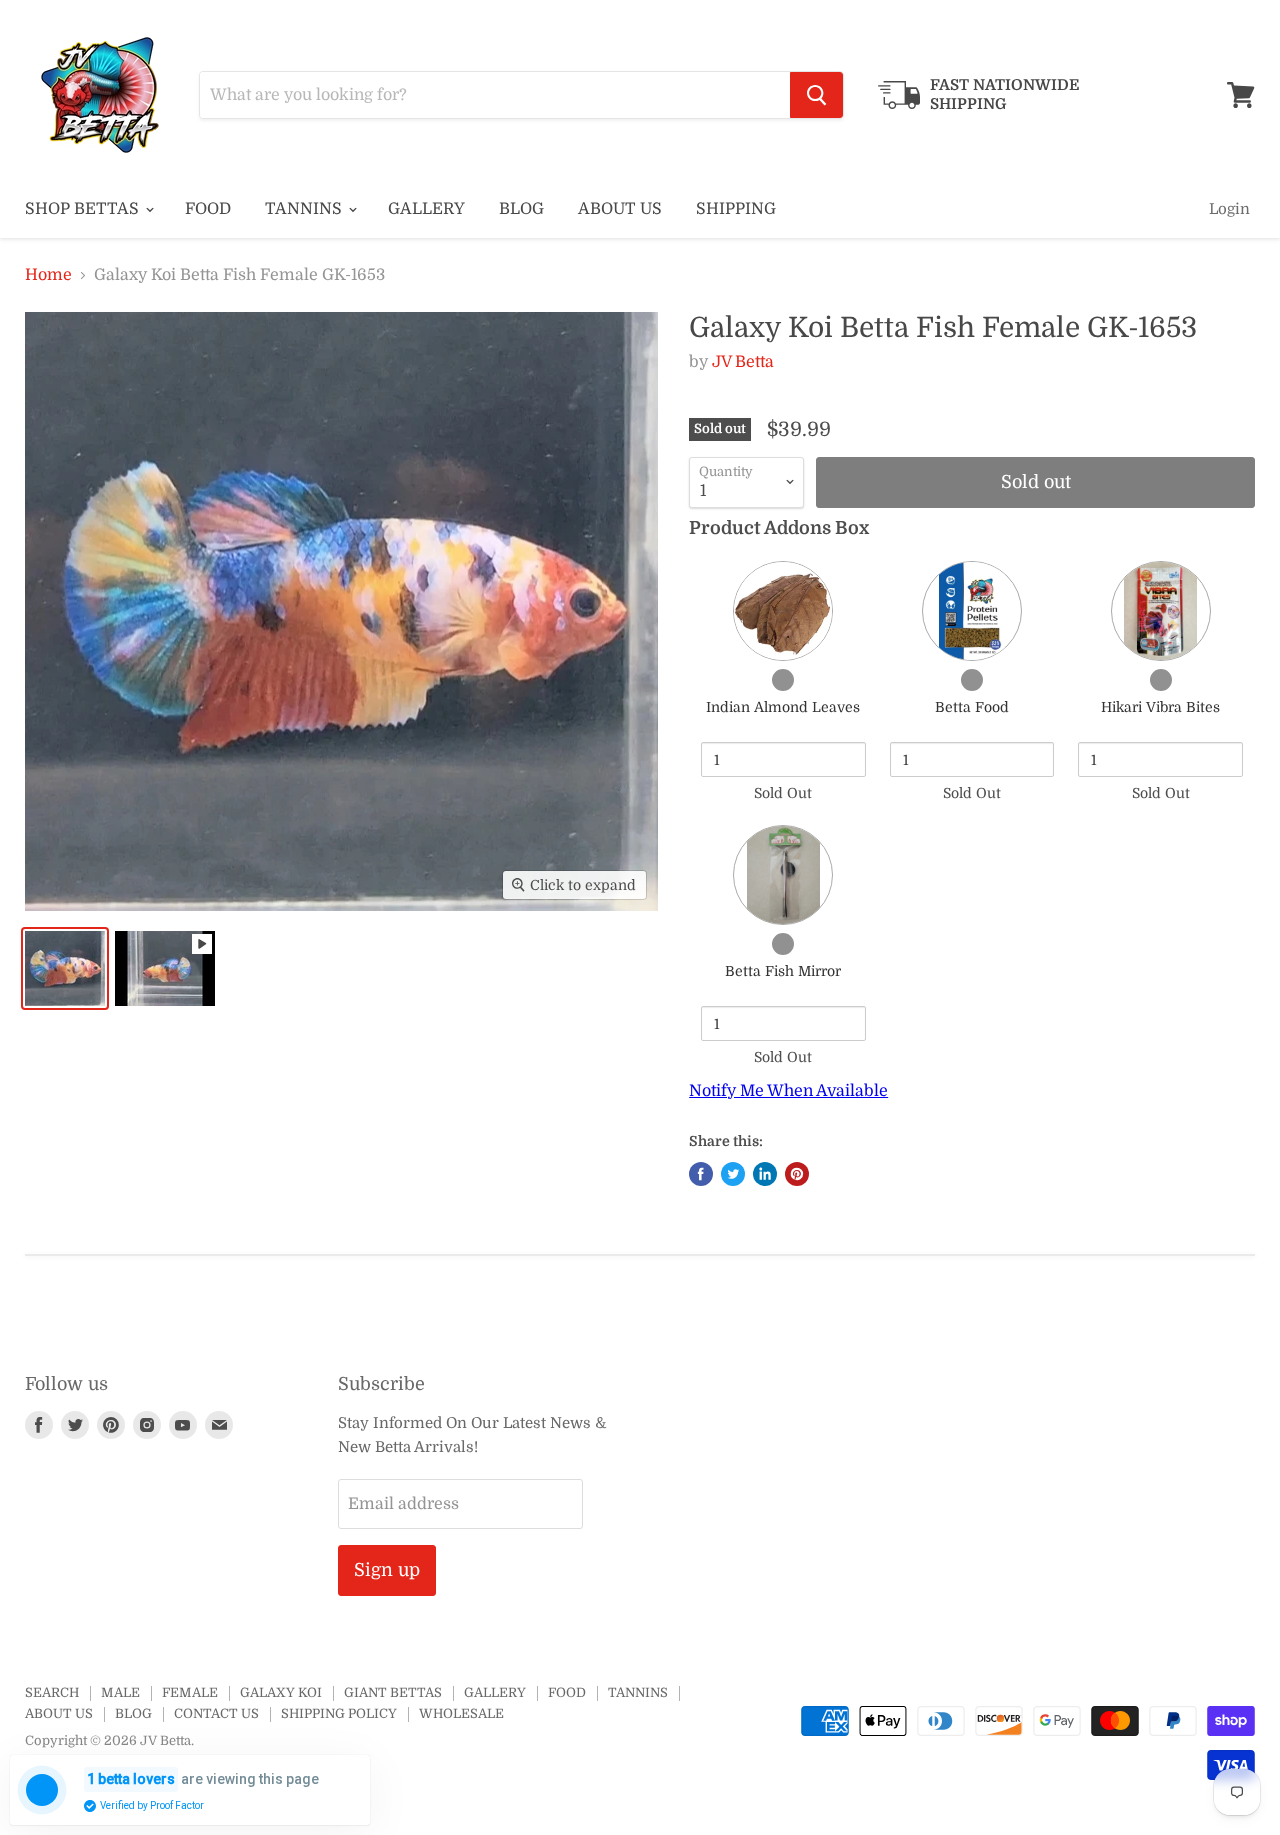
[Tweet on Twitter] (733, 1174)
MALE (120, 1692)
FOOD (208, 209)
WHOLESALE (461, 1713)
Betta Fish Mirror (783, 971)
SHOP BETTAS (84, 209)
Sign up (387, 1570)
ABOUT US (620, 209)
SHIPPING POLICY (339, 1713)
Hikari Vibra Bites (1160, 707)
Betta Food (972, 707)
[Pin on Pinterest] (797, 1174)
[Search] (816, 95)
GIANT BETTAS (393, 1692)
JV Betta (743, 362)
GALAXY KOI (281, 1692)
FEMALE (190, 1692)
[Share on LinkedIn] (765, 1174)
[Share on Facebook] (701, 1174)
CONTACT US (216, 1713)
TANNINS (305, 209)
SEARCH (52, 1692)
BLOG (521, 209)
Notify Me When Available (788, 1091)
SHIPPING (736, 209)
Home (48, 275)
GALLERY (426, 209)
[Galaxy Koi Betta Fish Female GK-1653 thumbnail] (65, 968)
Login (1229, 209)
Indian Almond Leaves (783, 707)
